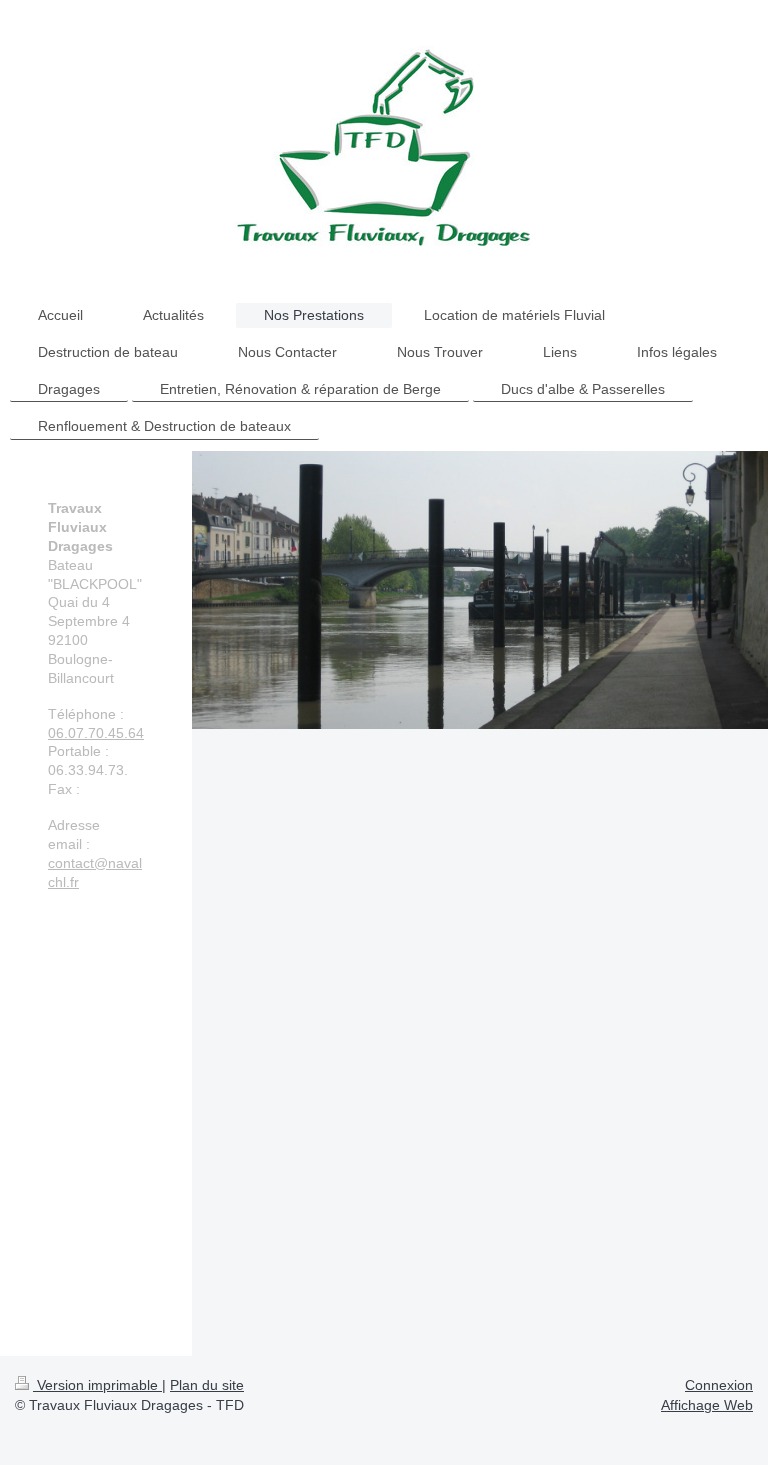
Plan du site (207, 1385)
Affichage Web (707, 1405)
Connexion (719, 1385)
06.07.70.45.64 (96, 733)
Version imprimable (97, 1385)
